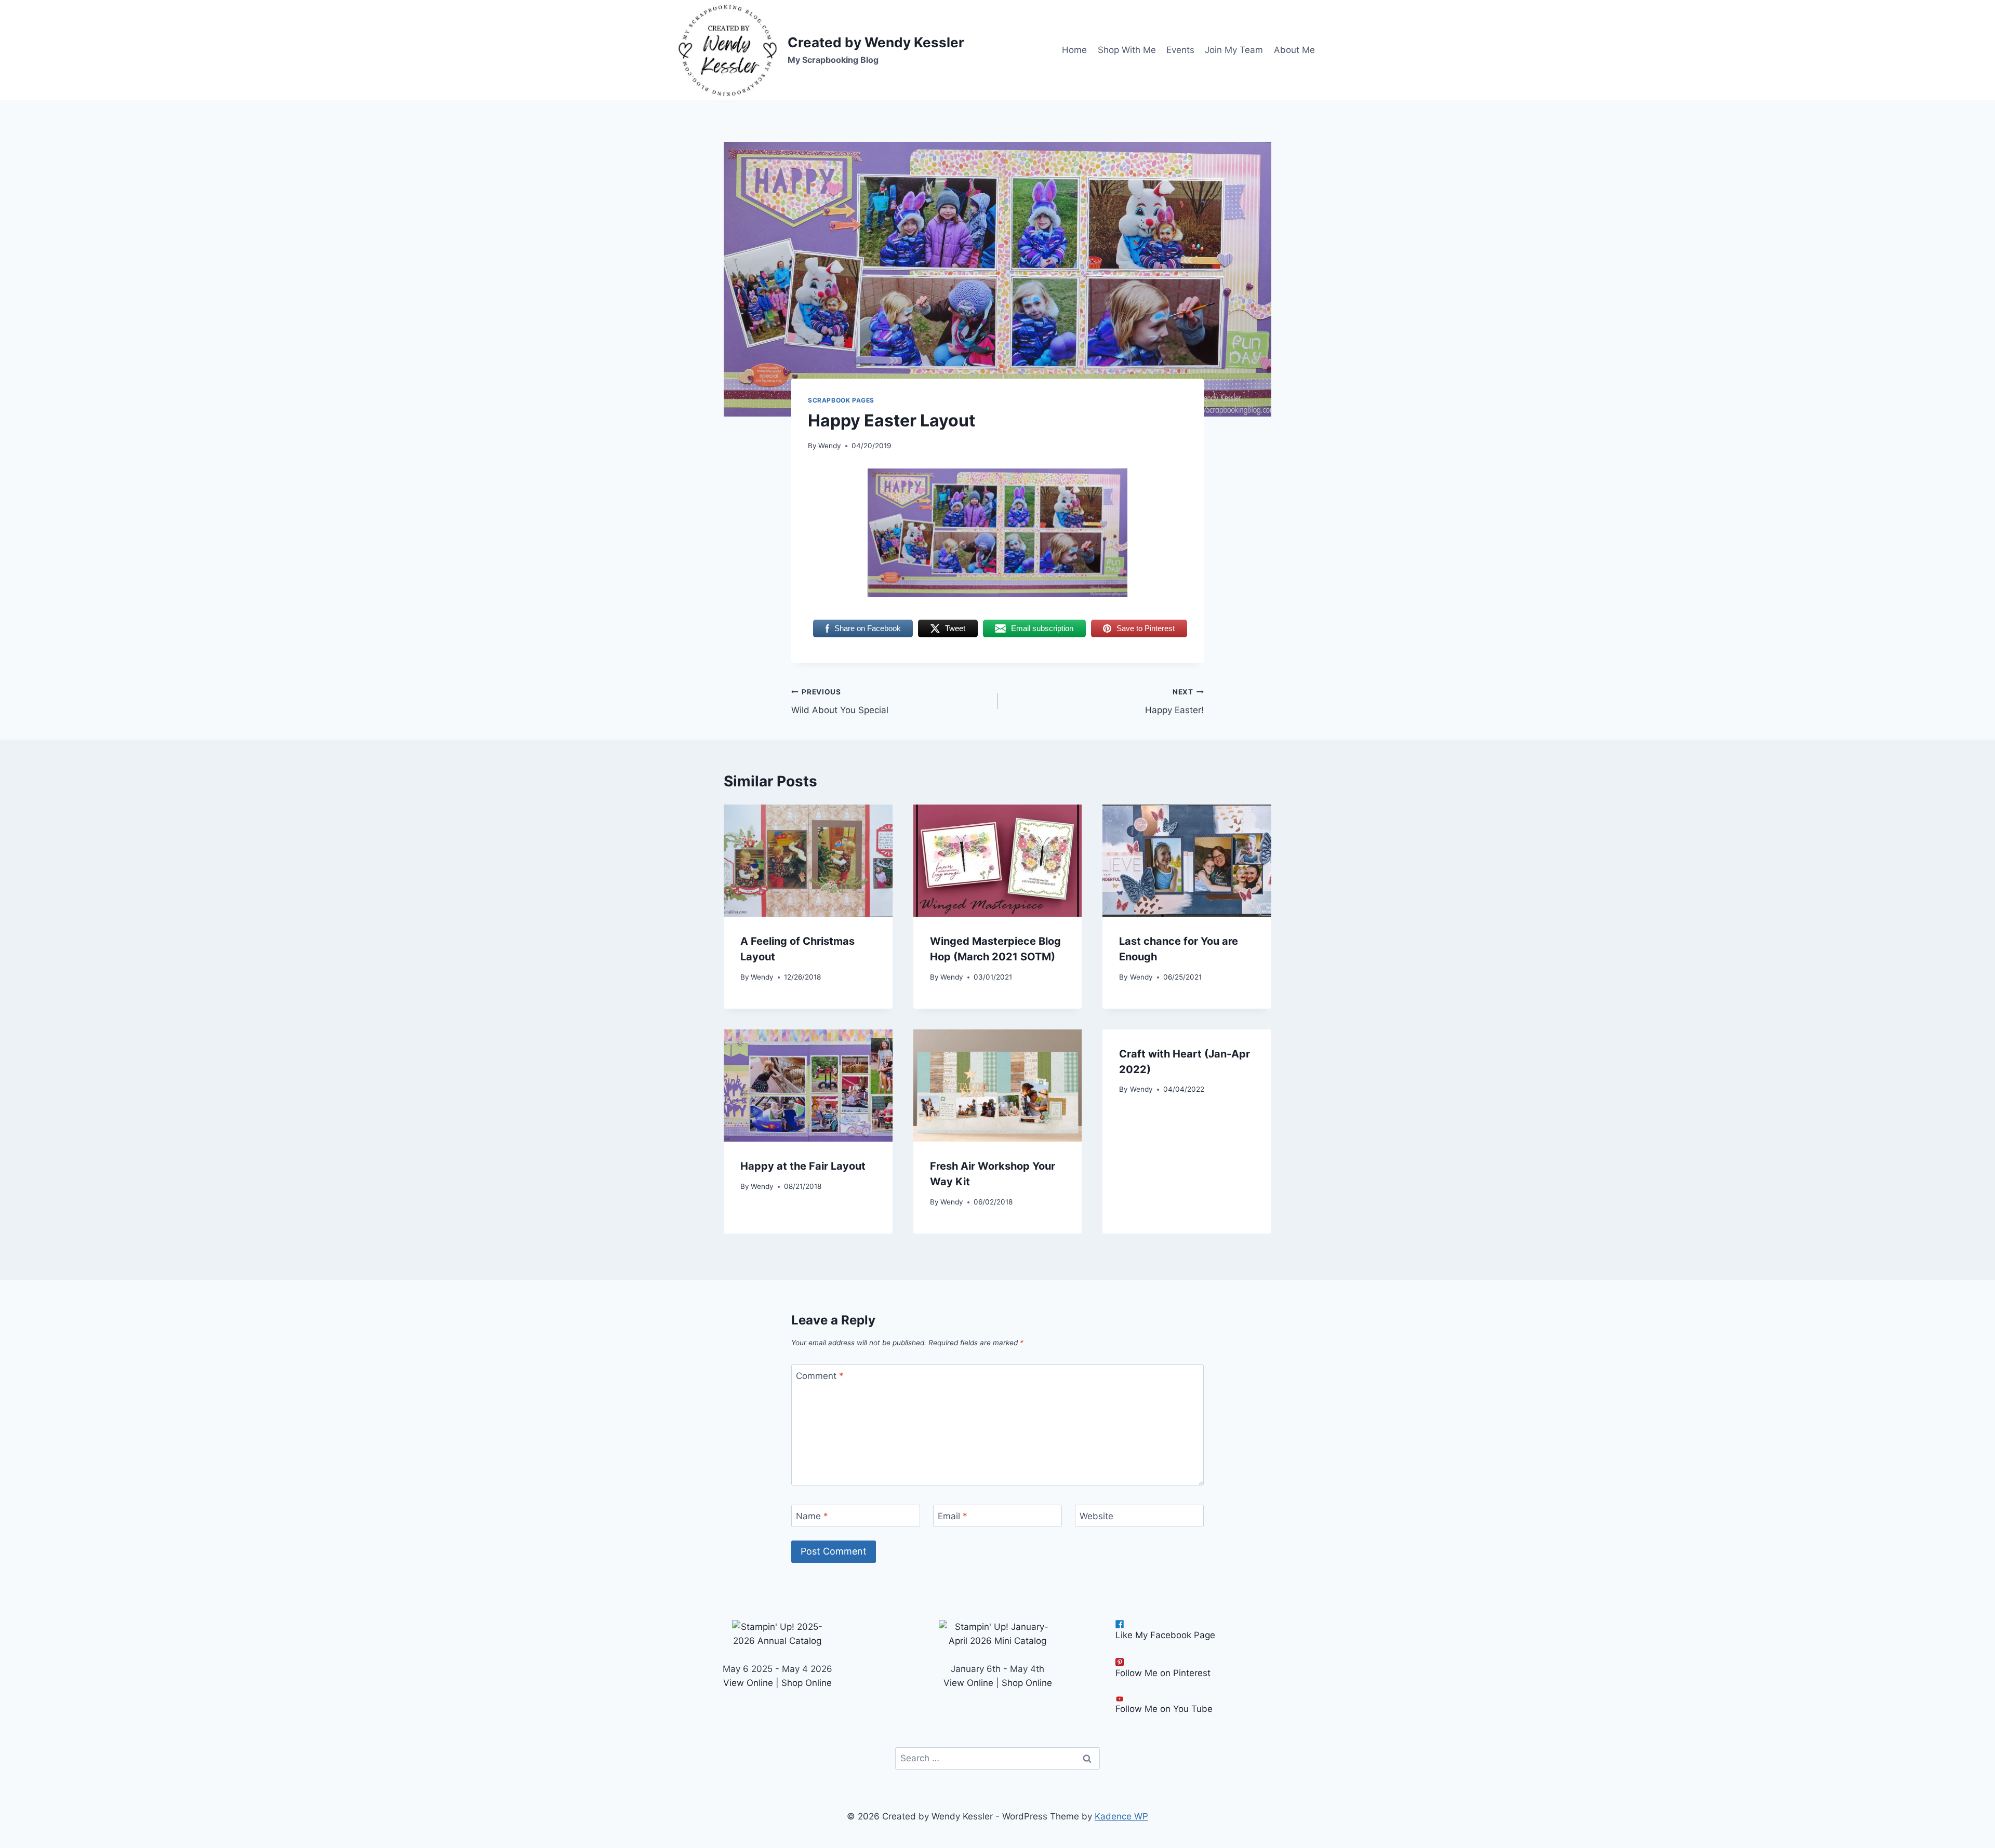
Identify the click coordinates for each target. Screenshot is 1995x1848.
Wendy (830, 446)
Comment (820, 1376)
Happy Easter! (1174, 701)
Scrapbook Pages (841, 400)
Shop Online (807, 1683)
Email (953, 1516)
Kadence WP (1121, 1816)
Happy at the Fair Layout (803, 1166)
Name (812, 1516)
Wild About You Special (840, 701)
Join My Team (1234, 50)
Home (1074, 50)
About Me (1294, 50)
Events (1180, 50)
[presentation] (808, 861)
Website (1096, 1516)
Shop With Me (1127, 50)
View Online (748, 1683)
